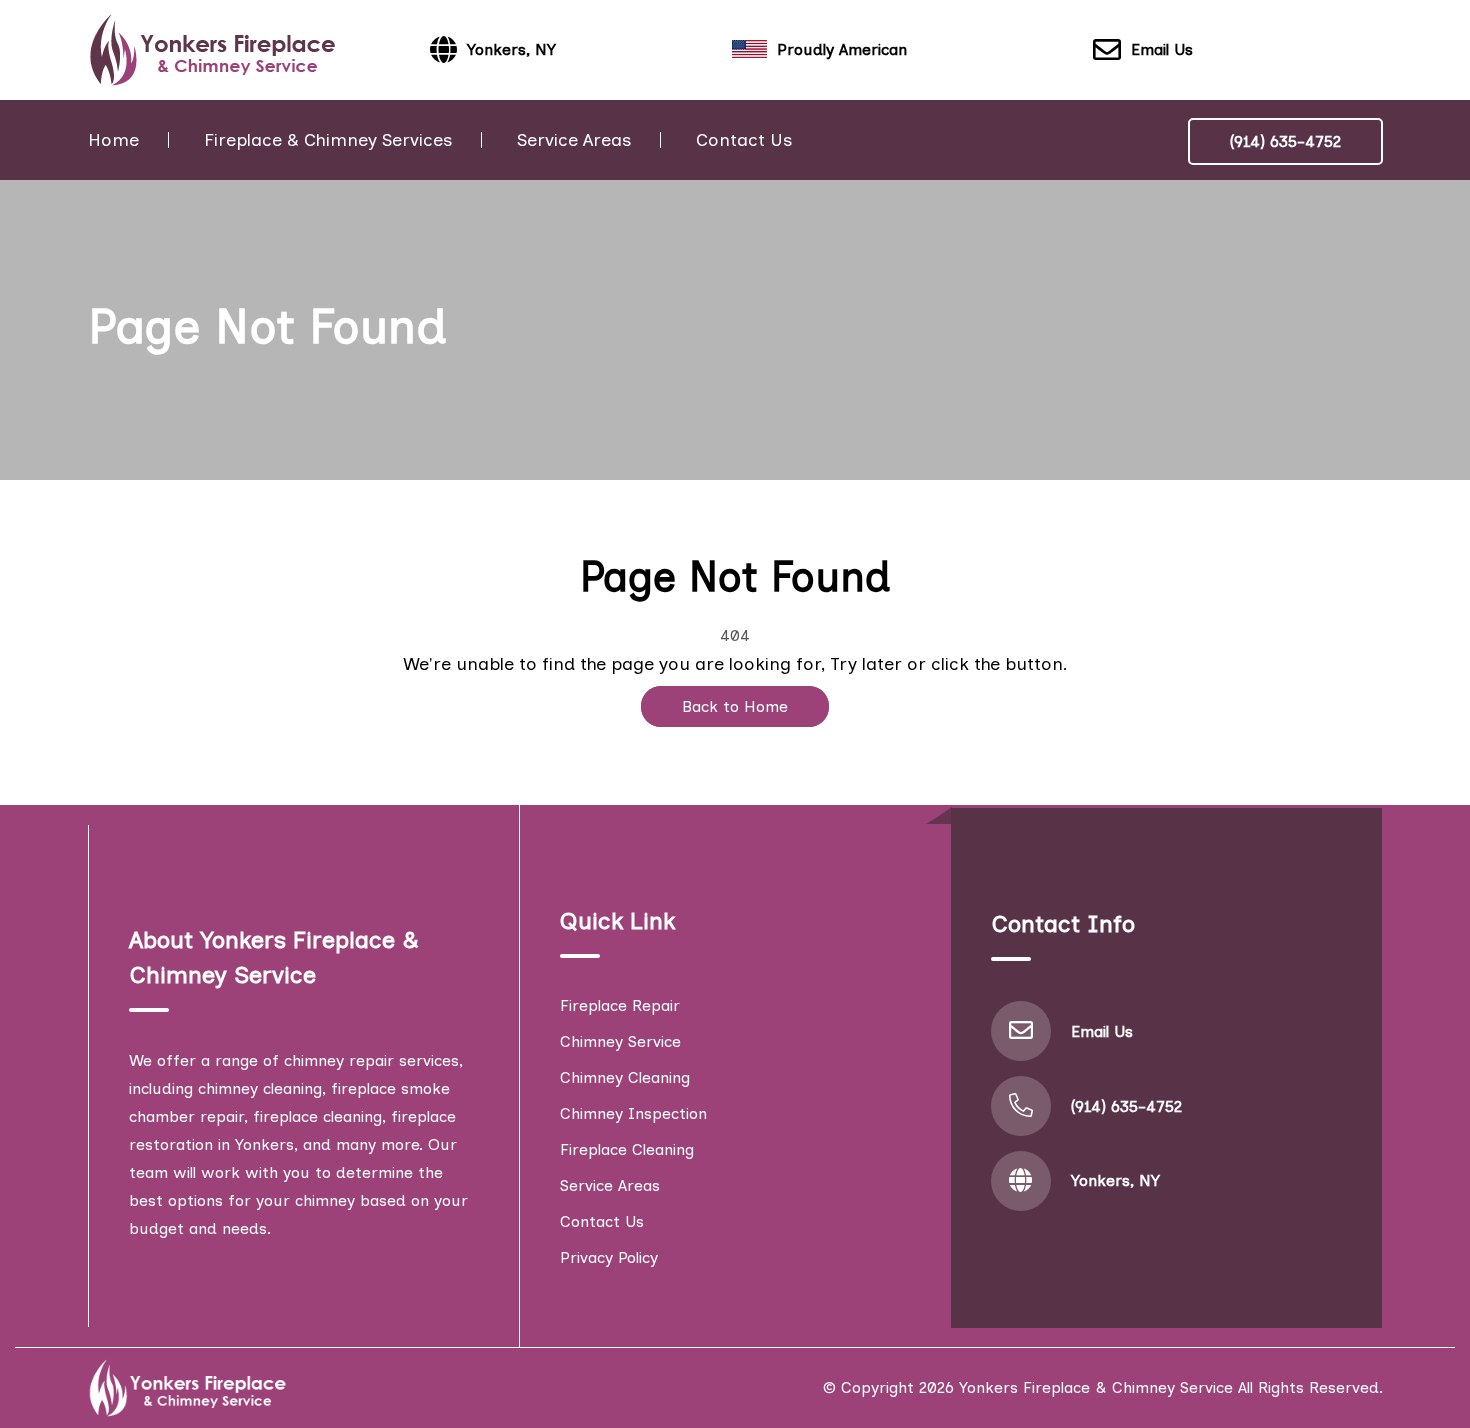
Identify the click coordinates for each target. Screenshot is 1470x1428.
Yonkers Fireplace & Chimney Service (1096, 1387)
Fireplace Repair (620, 1005)
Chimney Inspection (633, 1113)
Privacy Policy (609, 1257)
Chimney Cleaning (625, 1077)
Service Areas (574, 140)
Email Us (1162, 49)
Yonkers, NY (1115, 1180)
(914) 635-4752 (1285, 141)
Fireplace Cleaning (627, 1149)
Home (113, 140)
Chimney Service (620, 1041)
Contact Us (744, 140)
